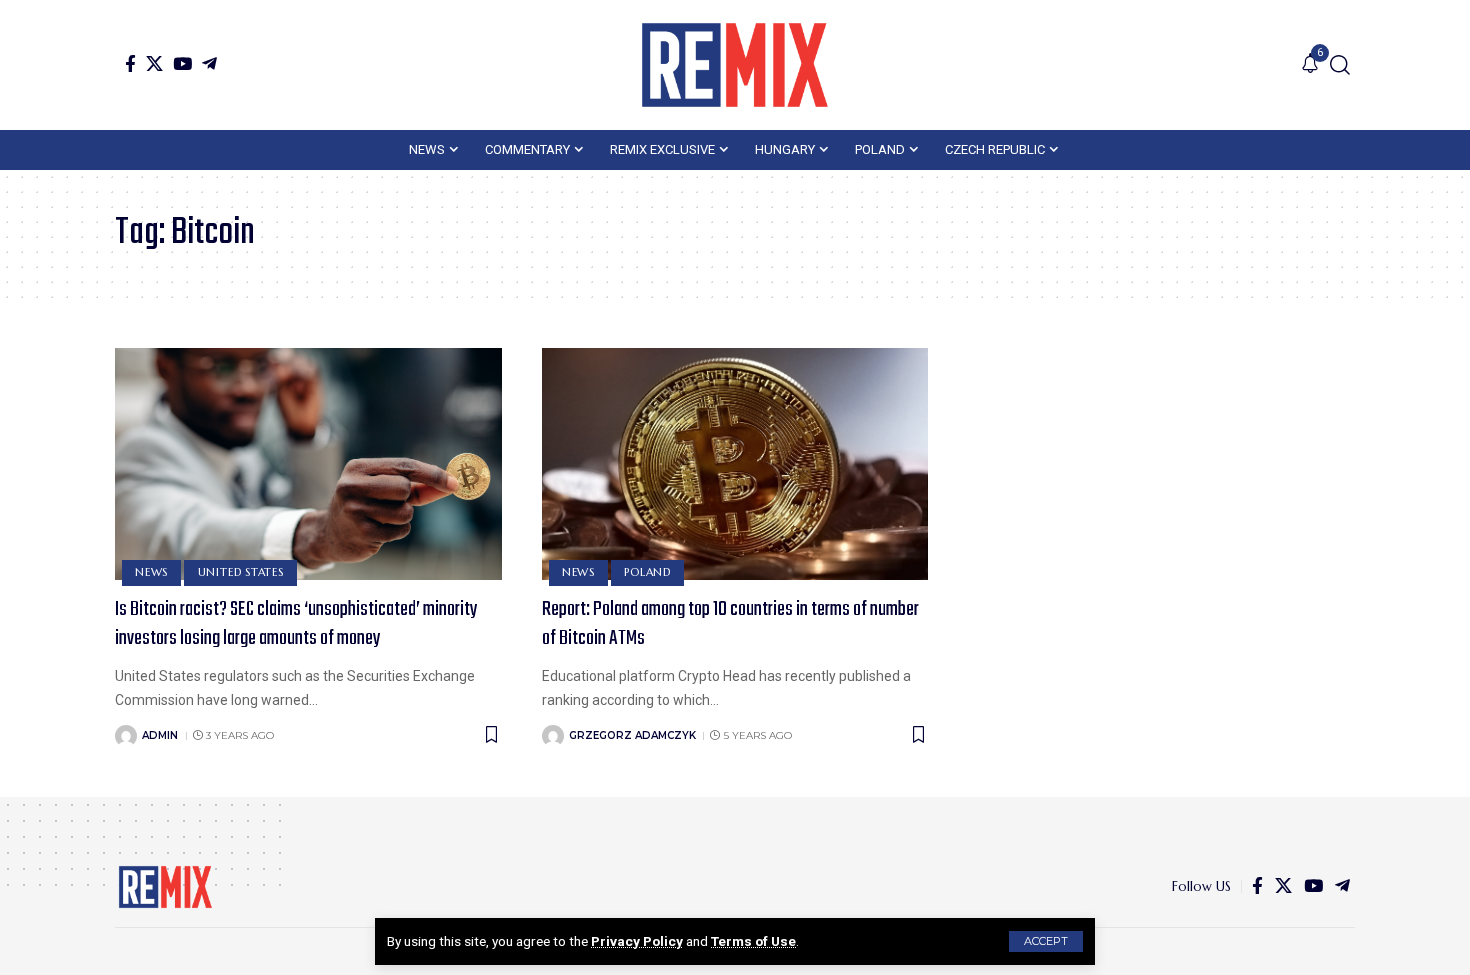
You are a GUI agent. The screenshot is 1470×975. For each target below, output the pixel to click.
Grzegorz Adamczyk (632, 735)
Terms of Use (753, 941)
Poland (647, 572)
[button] (1046, 941)
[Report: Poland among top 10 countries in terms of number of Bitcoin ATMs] (735, 464)
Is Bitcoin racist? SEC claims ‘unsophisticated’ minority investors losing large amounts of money (296, 624)
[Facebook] (130, 63)
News (151, 572)
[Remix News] (735, 65)
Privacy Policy (637, 941)
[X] (154, 63)
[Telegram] (209, 63)
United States (241, 572)
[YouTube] (182, 63)
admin (160, 735)
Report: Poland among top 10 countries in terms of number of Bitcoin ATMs (730, 624)
